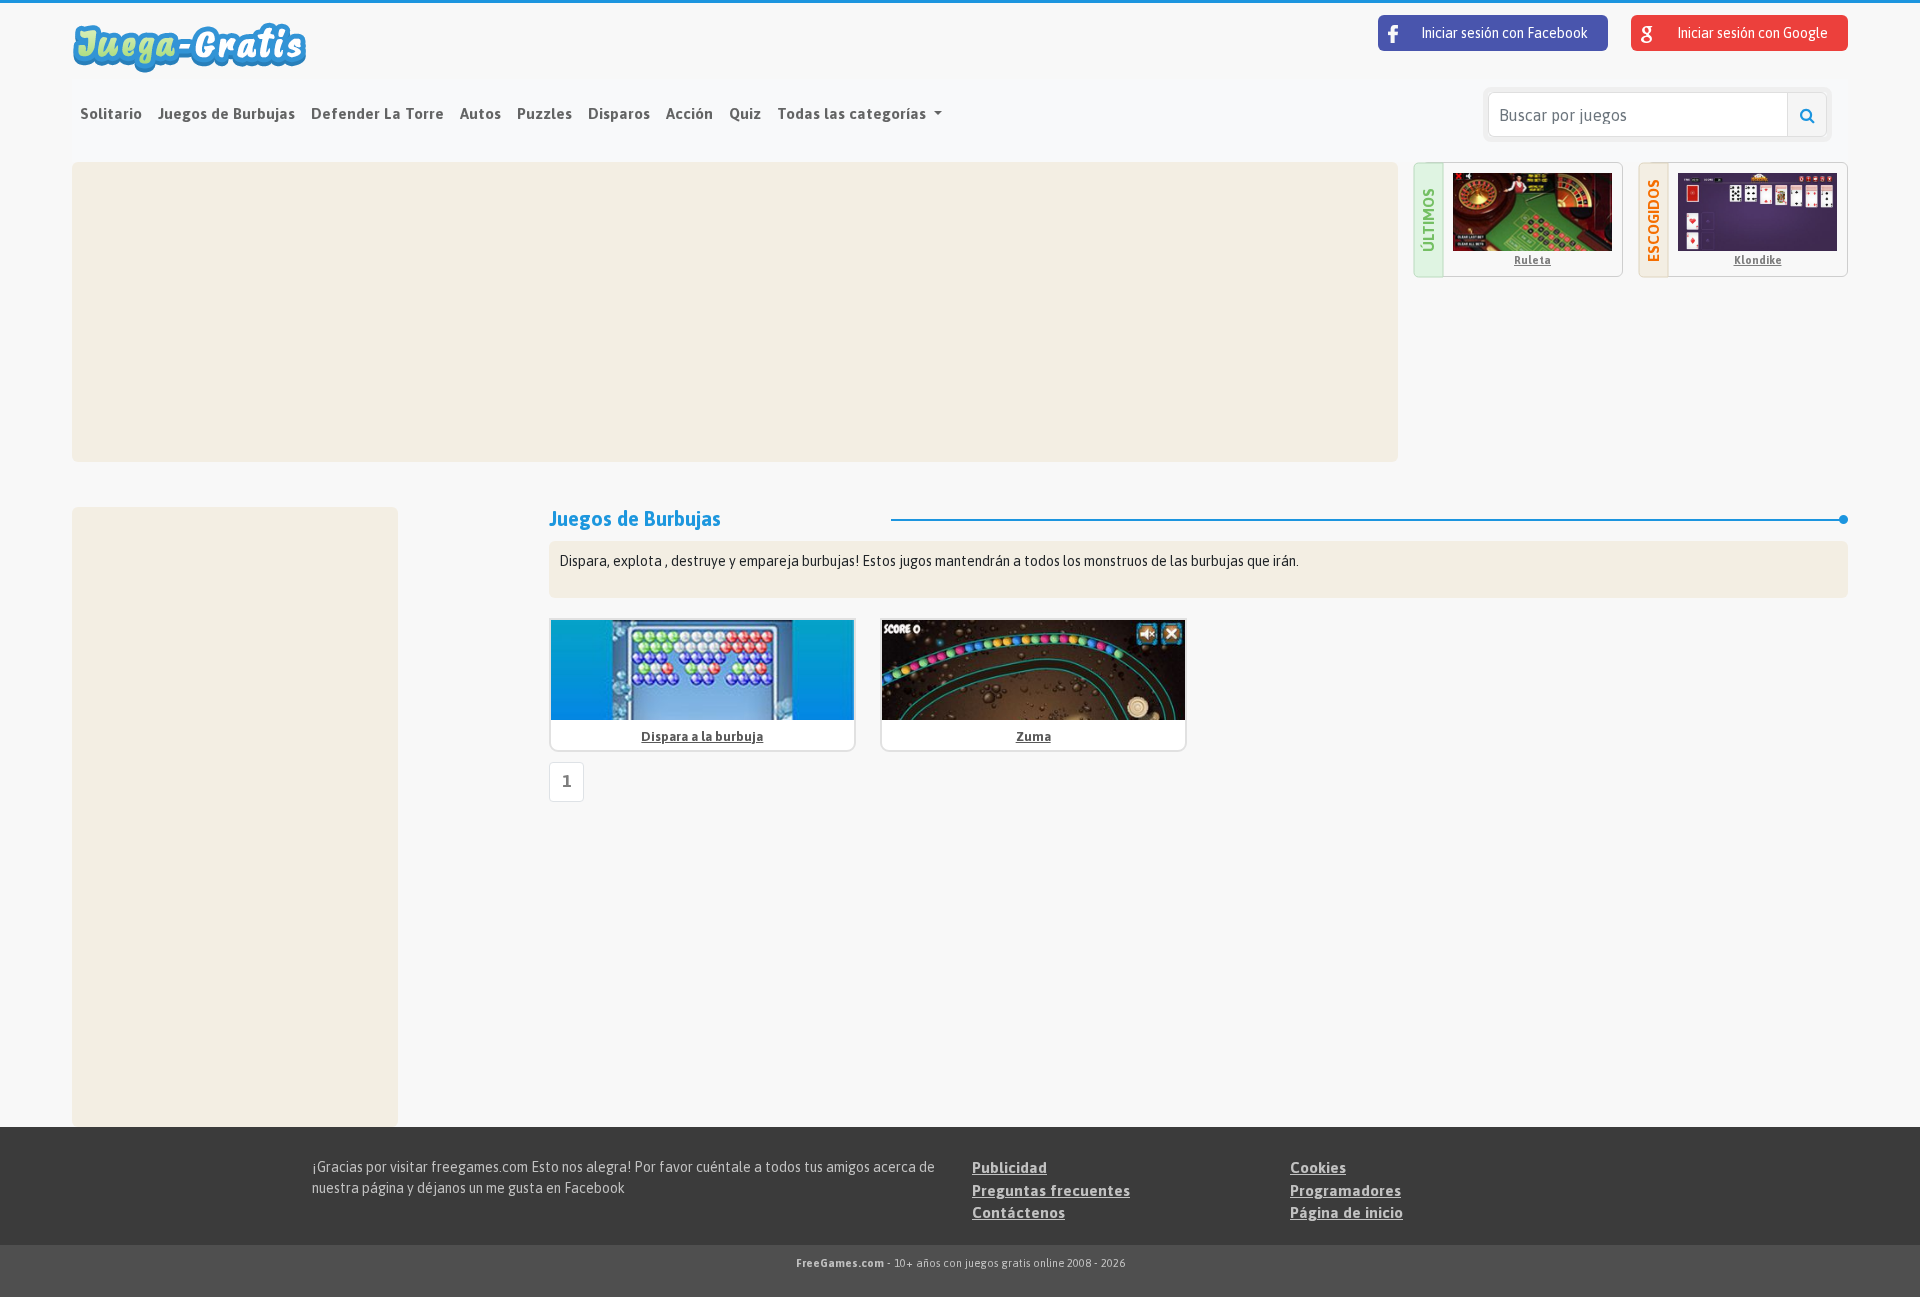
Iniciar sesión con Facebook (1503, 33)
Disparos (619, 113)
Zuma (1033, 736)
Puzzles (544, 113)
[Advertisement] (682, 312)
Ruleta (1532, 260)
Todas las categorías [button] (853, 113)
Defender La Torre (377, 113)
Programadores (1345, 1190)
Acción (689, 113)
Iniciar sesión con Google (1751, 33)
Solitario (111, 113)
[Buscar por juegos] (1807, 114)
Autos (480, 113)
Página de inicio (1346, 1212)
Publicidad (1009, 1167)
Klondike (1758, 260)
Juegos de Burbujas (226, 113)
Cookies (1318, 1167)
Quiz (745, 113)
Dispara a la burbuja (702, 736)
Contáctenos (1018, 1212)
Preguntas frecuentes (1051, 1190)
